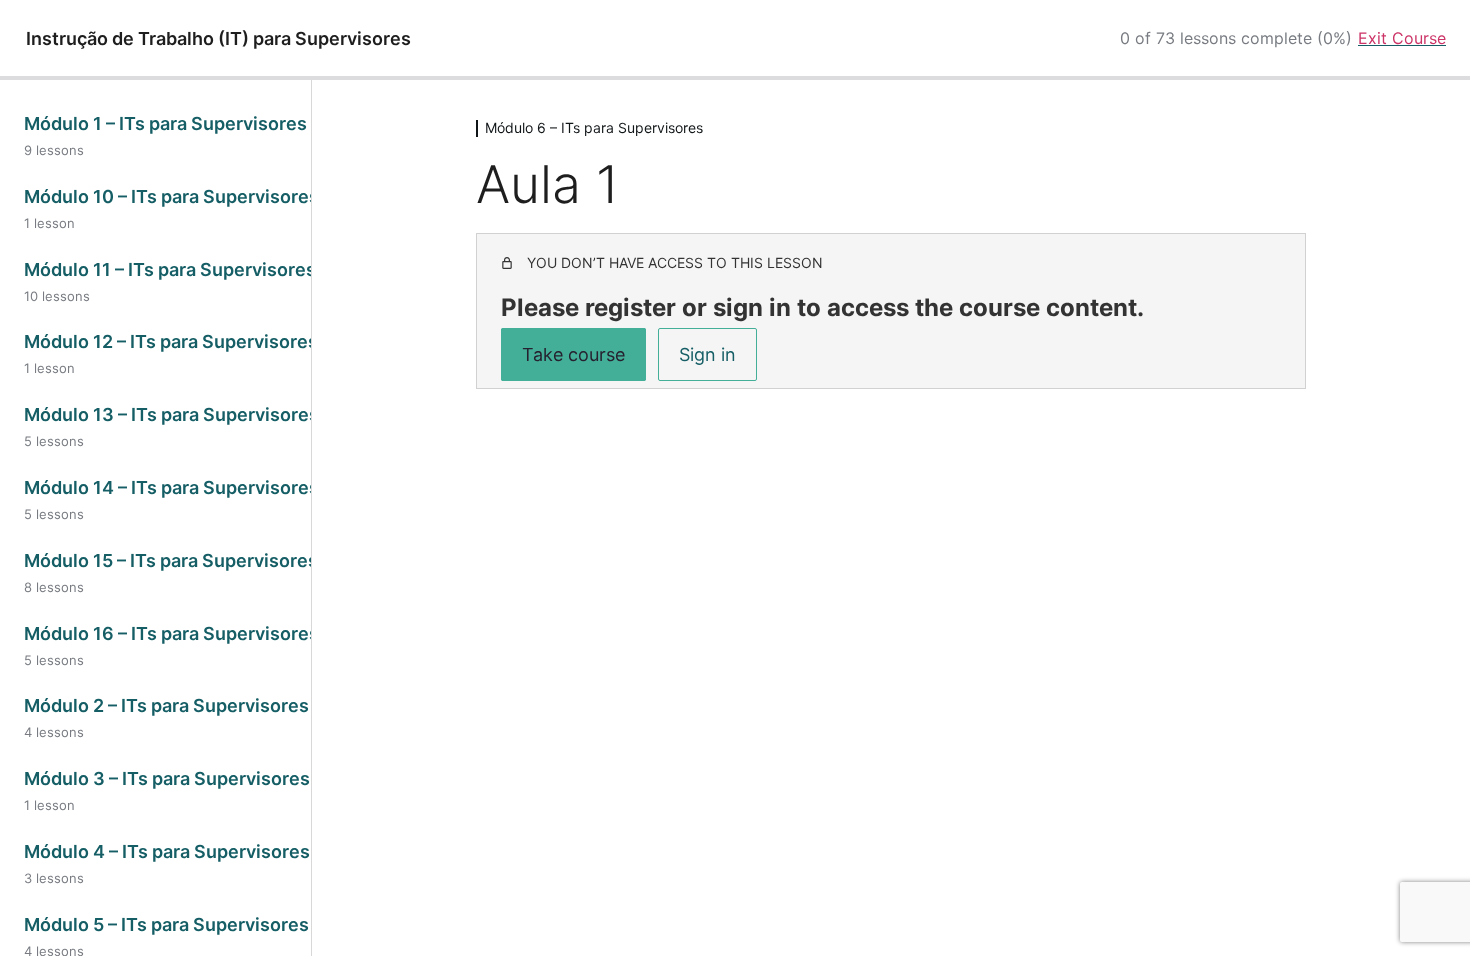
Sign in (707, 354)
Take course (573, 354)
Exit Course (1402, 38)
